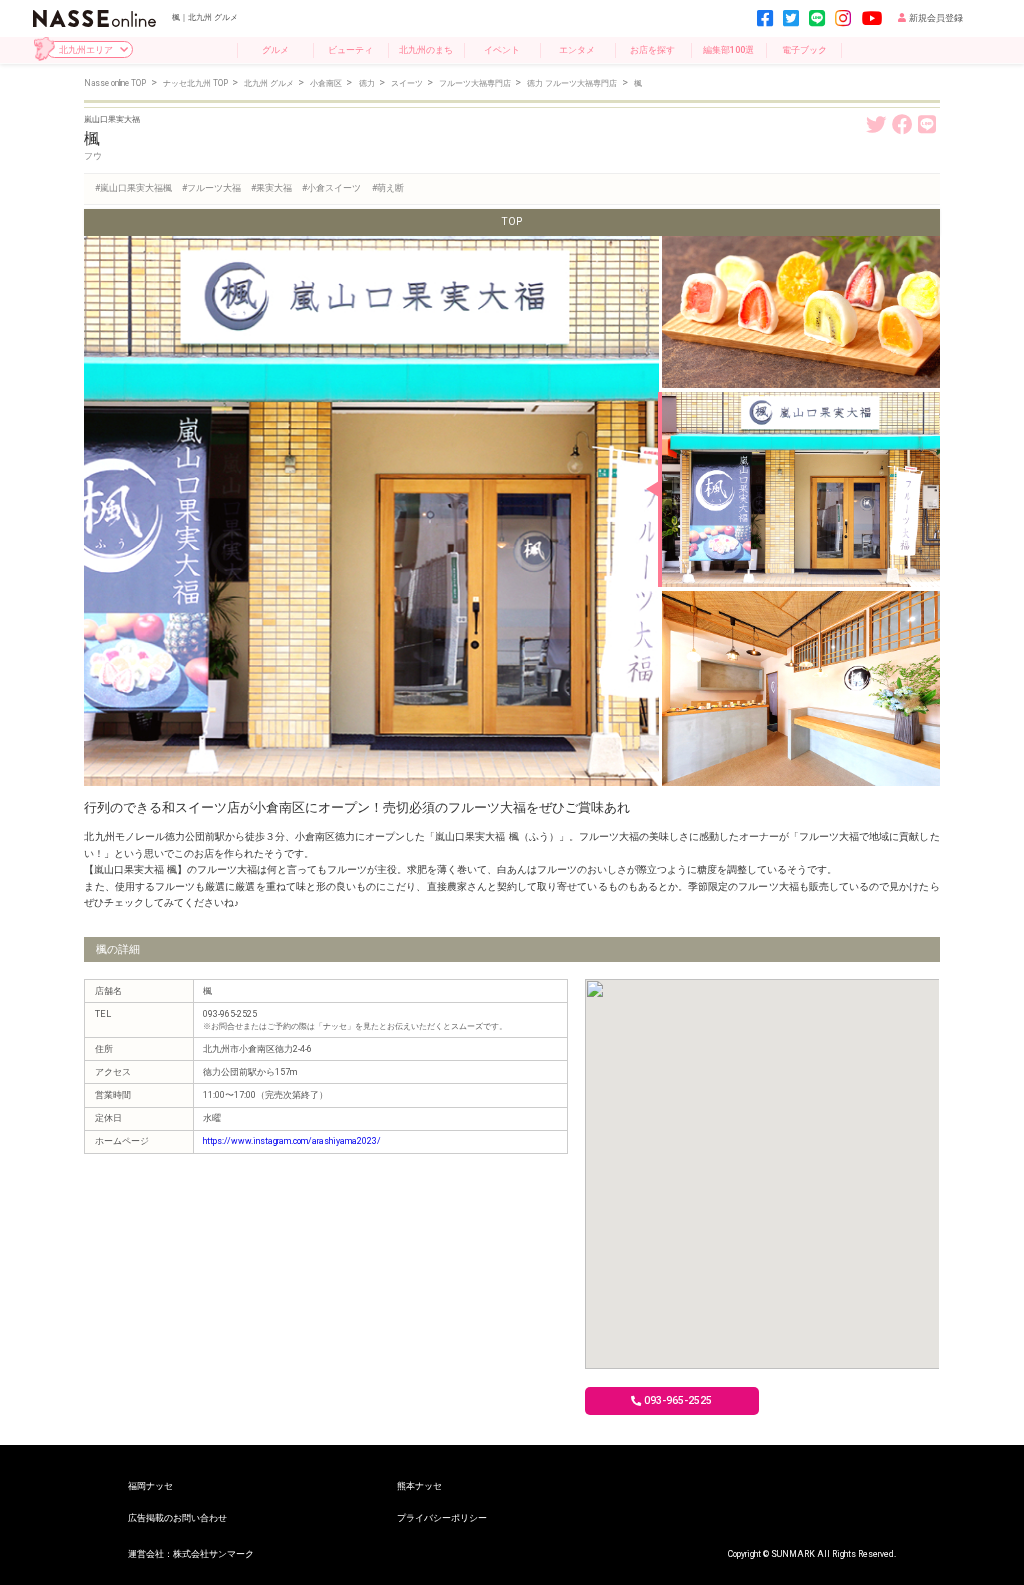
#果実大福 (271, 188)
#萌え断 (388, 188)
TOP (511, 221)
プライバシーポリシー (442, 1517)
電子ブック (804, 49)
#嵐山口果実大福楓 (133, 188)
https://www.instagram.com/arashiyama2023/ (292, 1141)
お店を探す (652, 49)
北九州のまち (426, 49)
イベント (502, 49)
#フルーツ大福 (211, 188)
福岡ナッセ (150, 1485)
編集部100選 (728, 49)
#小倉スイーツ (331, 188)
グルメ (275, 49)
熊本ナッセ (419, 1485)
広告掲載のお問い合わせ (177, 1517)
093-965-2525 (678, 1400)
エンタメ (577, 49)
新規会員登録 (936, 18)
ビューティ (350, 49)
